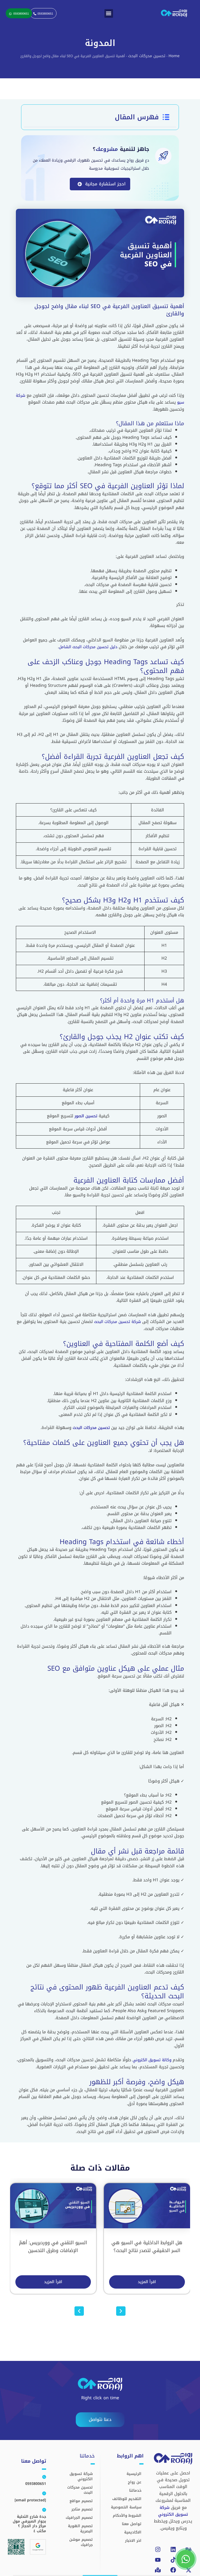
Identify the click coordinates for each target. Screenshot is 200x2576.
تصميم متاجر (82, 2509)
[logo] (174, 13)
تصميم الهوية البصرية (80, 2529)
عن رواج (135, 2482)
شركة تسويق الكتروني (173, 2511)
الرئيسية (134, 2474)
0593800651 (36, 2484)
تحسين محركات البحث (147, 56)
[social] (158, 2560)
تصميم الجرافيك (79, 2518)
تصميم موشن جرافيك (81, 2542)
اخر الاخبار (133, 2541)
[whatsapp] (186, 2559)
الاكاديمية (133, 2532)
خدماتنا (135, 2491)
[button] (109, 13)
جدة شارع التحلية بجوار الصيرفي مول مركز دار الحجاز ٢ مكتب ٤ (29, 2524)
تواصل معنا (132, 2524)
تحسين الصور (86, 1116)
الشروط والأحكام (127, 2516)
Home (174, 56)
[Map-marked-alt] (158, 2570)
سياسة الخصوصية (126, 2507)
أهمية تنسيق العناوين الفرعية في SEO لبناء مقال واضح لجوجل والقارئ (109, 310)
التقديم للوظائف (127, 2499)
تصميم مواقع (81, 2501)
